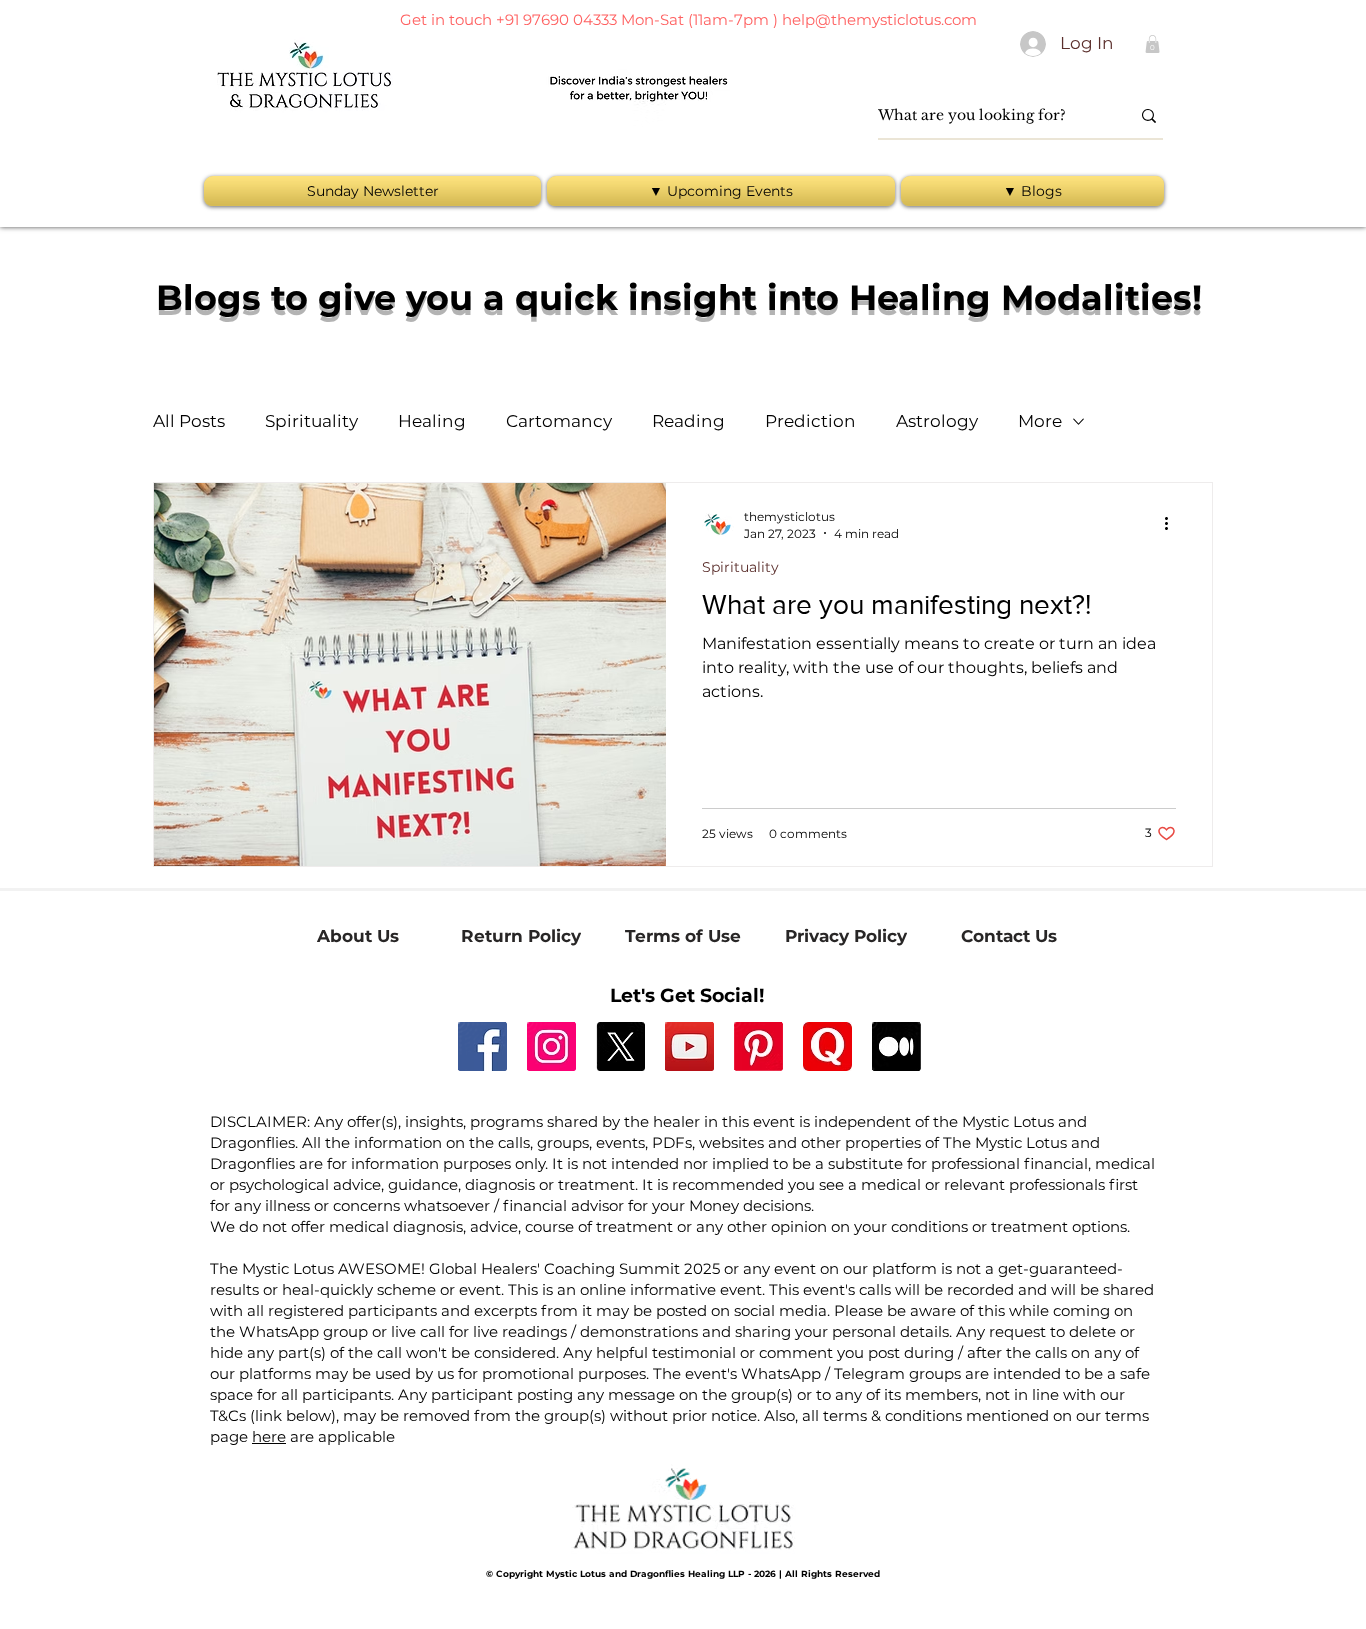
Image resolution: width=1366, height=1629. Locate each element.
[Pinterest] (758, 1046)
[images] (827, 1046)
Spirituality (311, 421)
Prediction (810, 421)
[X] (620, 1046)
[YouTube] (689, 1046)
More (1040, 421)
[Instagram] (551, 1046)
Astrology (937, 421)
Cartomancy (559, 421)
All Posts (189, 421)
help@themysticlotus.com (879, 19)
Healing (432, 421)
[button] (1152, 44)
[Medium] (896, 1046)
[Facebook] (482, 1046)
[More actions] (1173, 524)
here (269, 1436)
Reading (688, 421)
